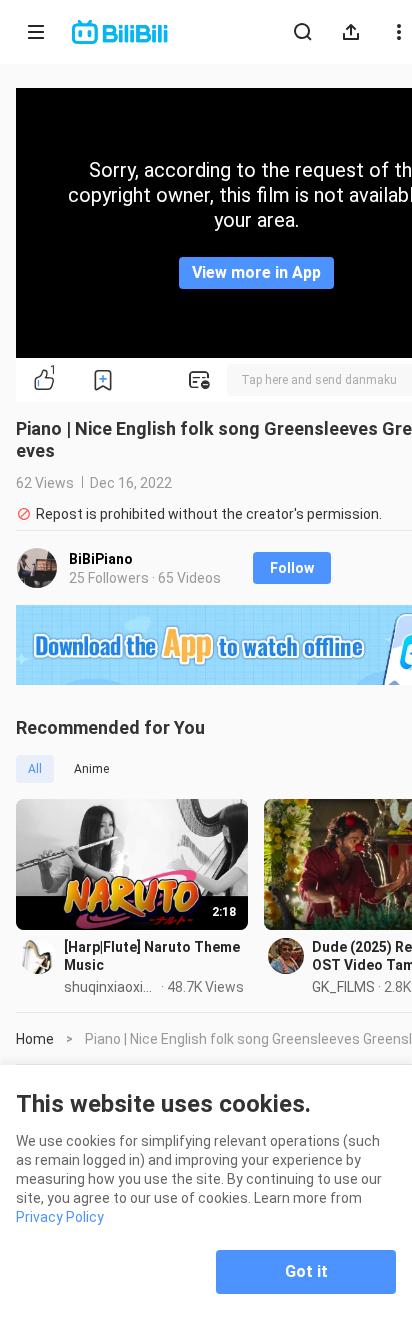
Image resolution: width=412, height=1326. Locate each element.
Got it (306, 1271)
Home (35, 1039)
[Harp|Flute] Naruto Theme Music (152, 956)
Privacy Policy (60, 1217)
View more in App (256, 272)
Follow (292, 568)
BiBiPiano (101, 559)
